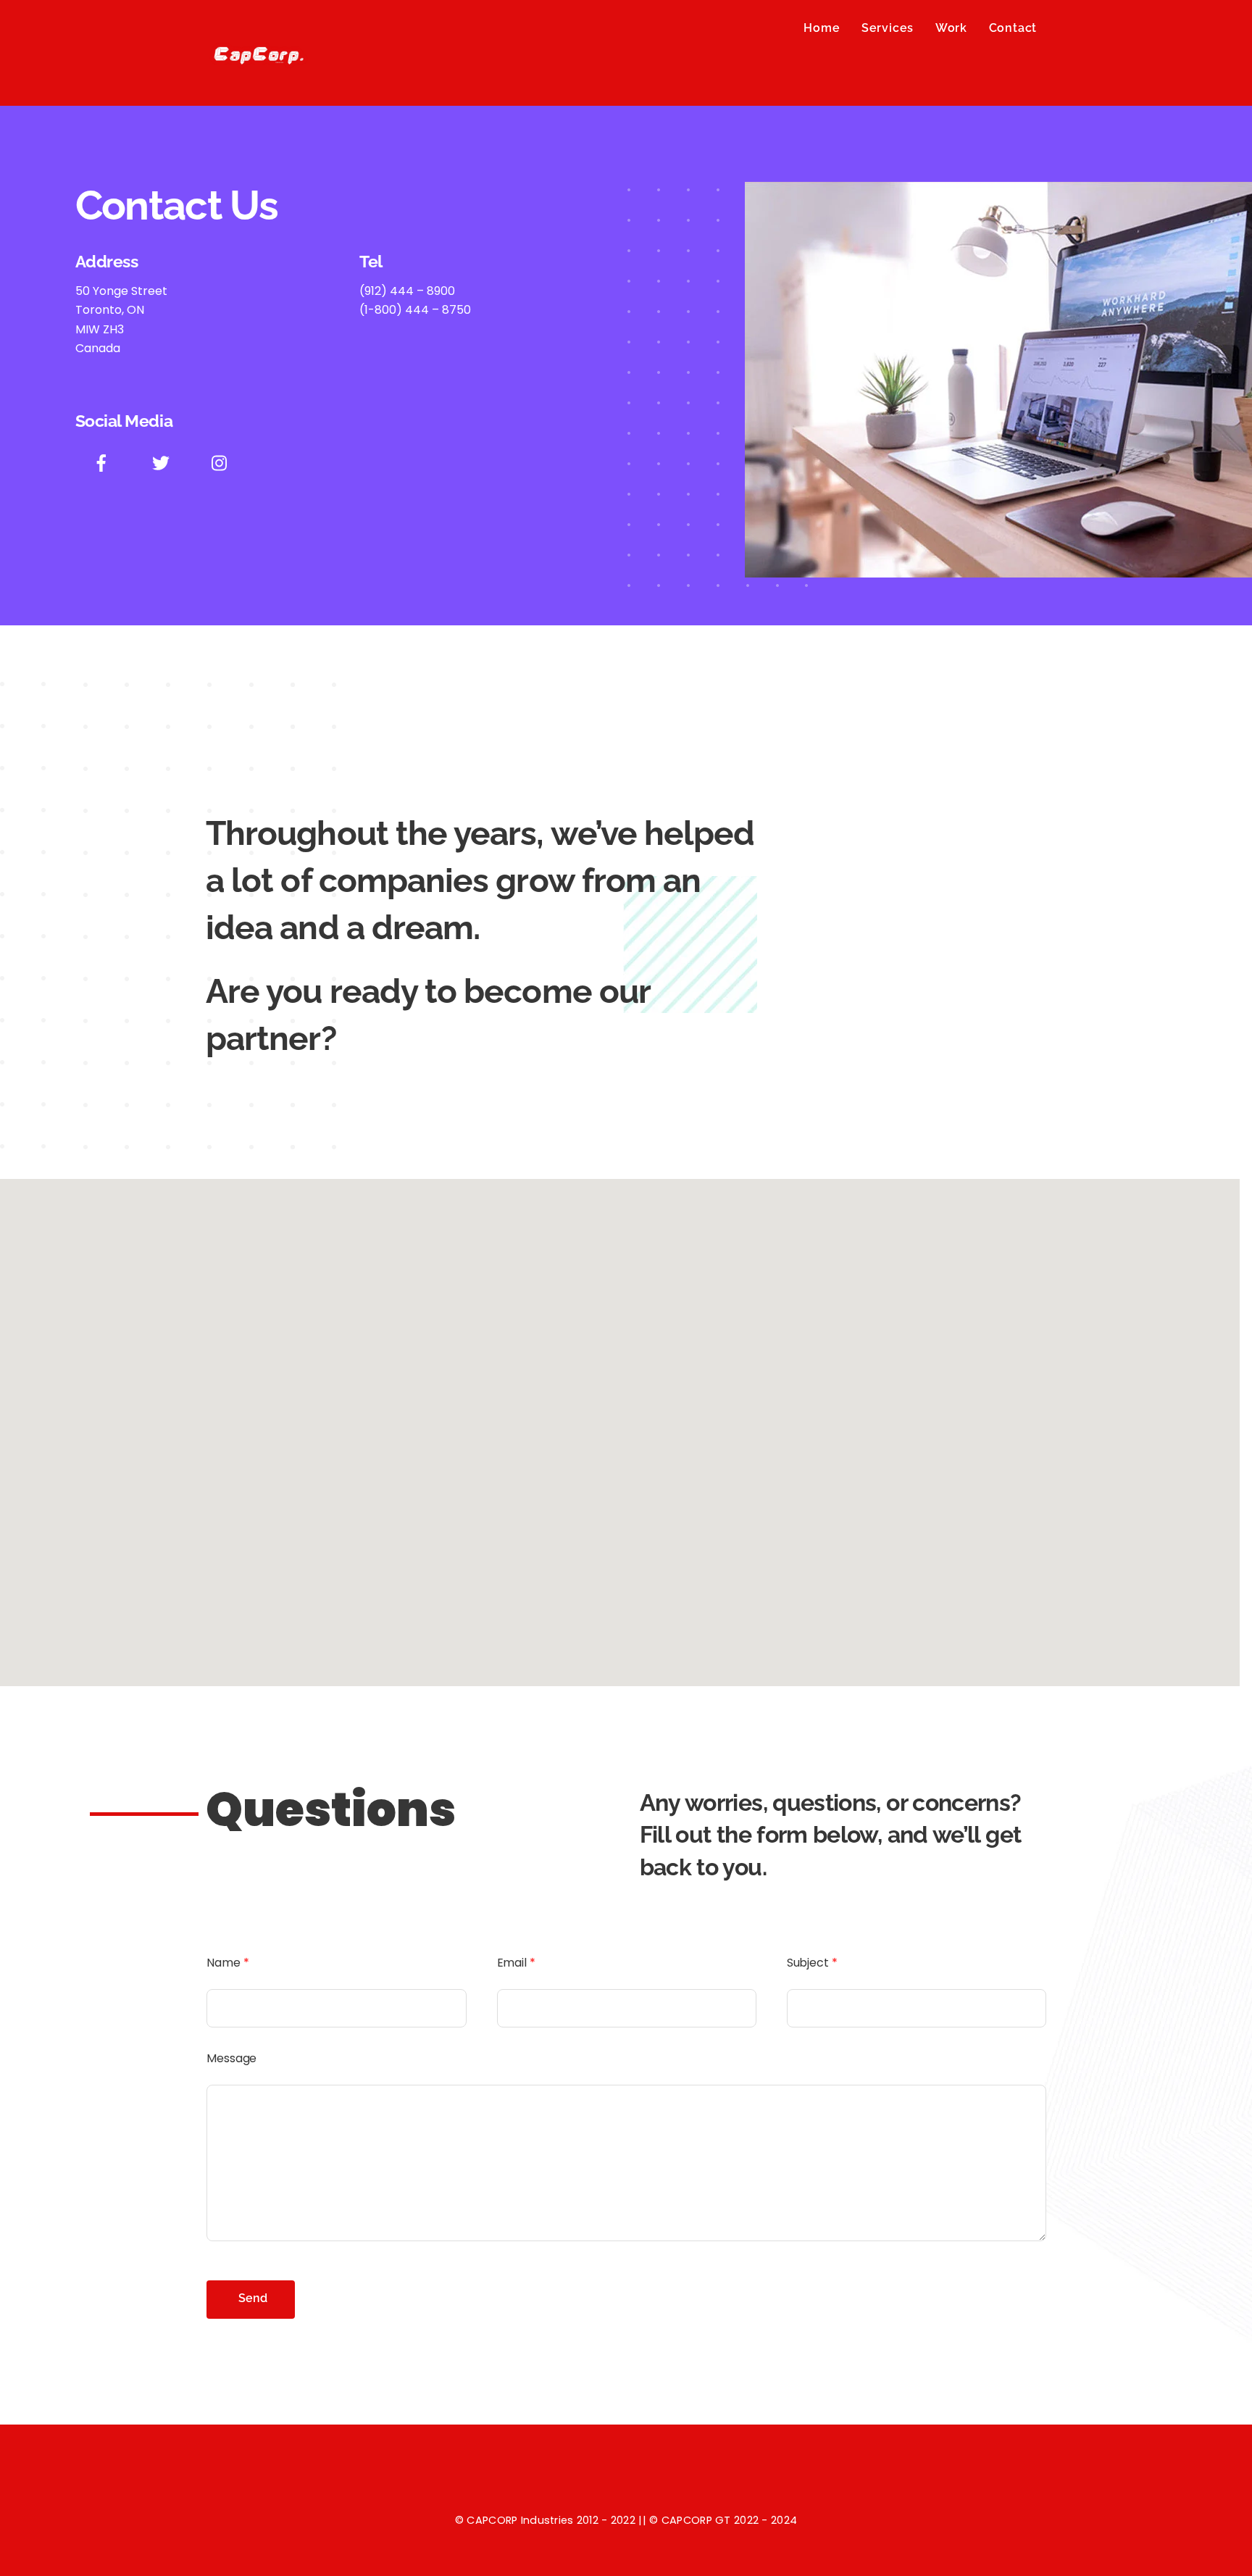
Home (822, 28)
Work (951, 28)
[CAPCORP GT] (260, 76)
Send (253, 2298)
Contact (1013, 28)
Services (888, 28)
